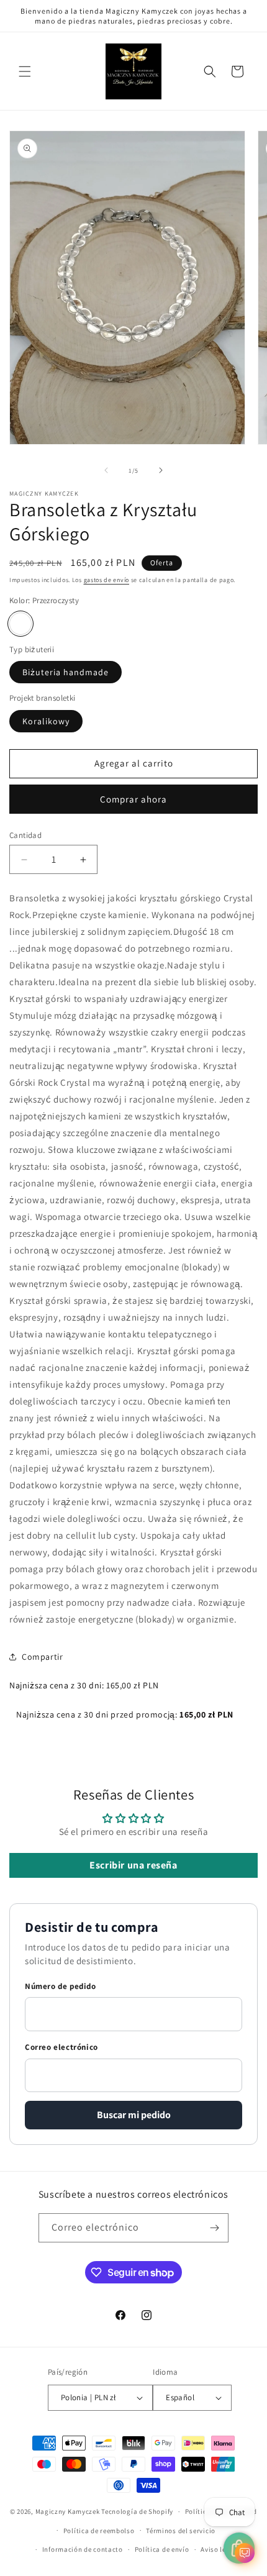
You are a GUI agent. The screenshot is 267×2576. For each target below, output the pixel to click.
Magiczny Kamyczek (69, 2511)
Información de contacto (83, 2549)
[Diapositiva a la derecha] (161, 470)
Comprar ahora (133, 799)
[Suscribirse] (214, 2228)
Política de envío (162, 2549)
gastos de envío (107, 580)
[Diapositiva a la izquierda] (106, 470)
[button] (25, 71)
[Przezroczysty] (20, 624)
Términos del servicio (181, 2531)
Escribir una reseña (133, 1865)
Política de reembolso (99, 2531)
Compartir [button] (42, 1657)
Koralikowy (46, 721)
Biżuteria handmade (66, 672)
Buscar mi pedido (134, 2115)
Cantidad (25, 835)
